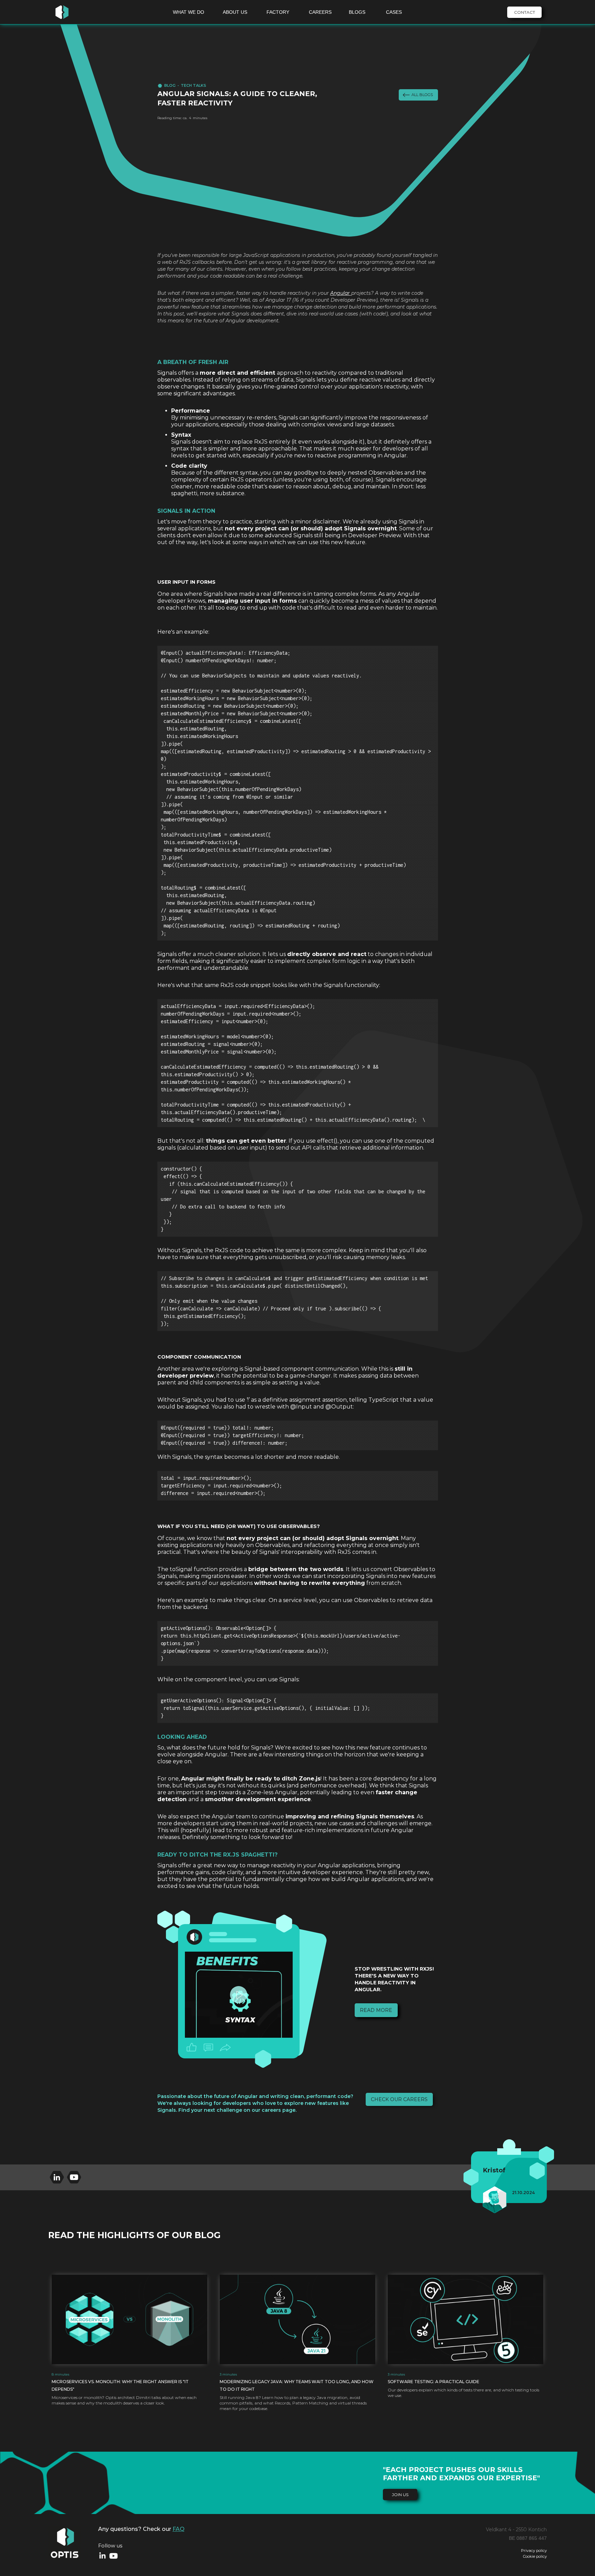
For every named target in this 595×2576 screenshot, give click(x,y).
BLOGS (357, 12)
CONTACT (525, 12)
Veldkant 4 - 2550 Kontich (516, 2530)
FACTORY (278, 12)
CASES (394, 12)
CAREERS (320, 12)
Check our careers (399, 2099)
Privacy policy (534, 2551)
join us (400, 2495)
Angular (341, 293)
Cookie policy (535, 2557)
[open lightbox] (239, 1995)
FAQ (179, 2529)
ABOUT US (235, 12)
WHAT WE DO (189, 12)
